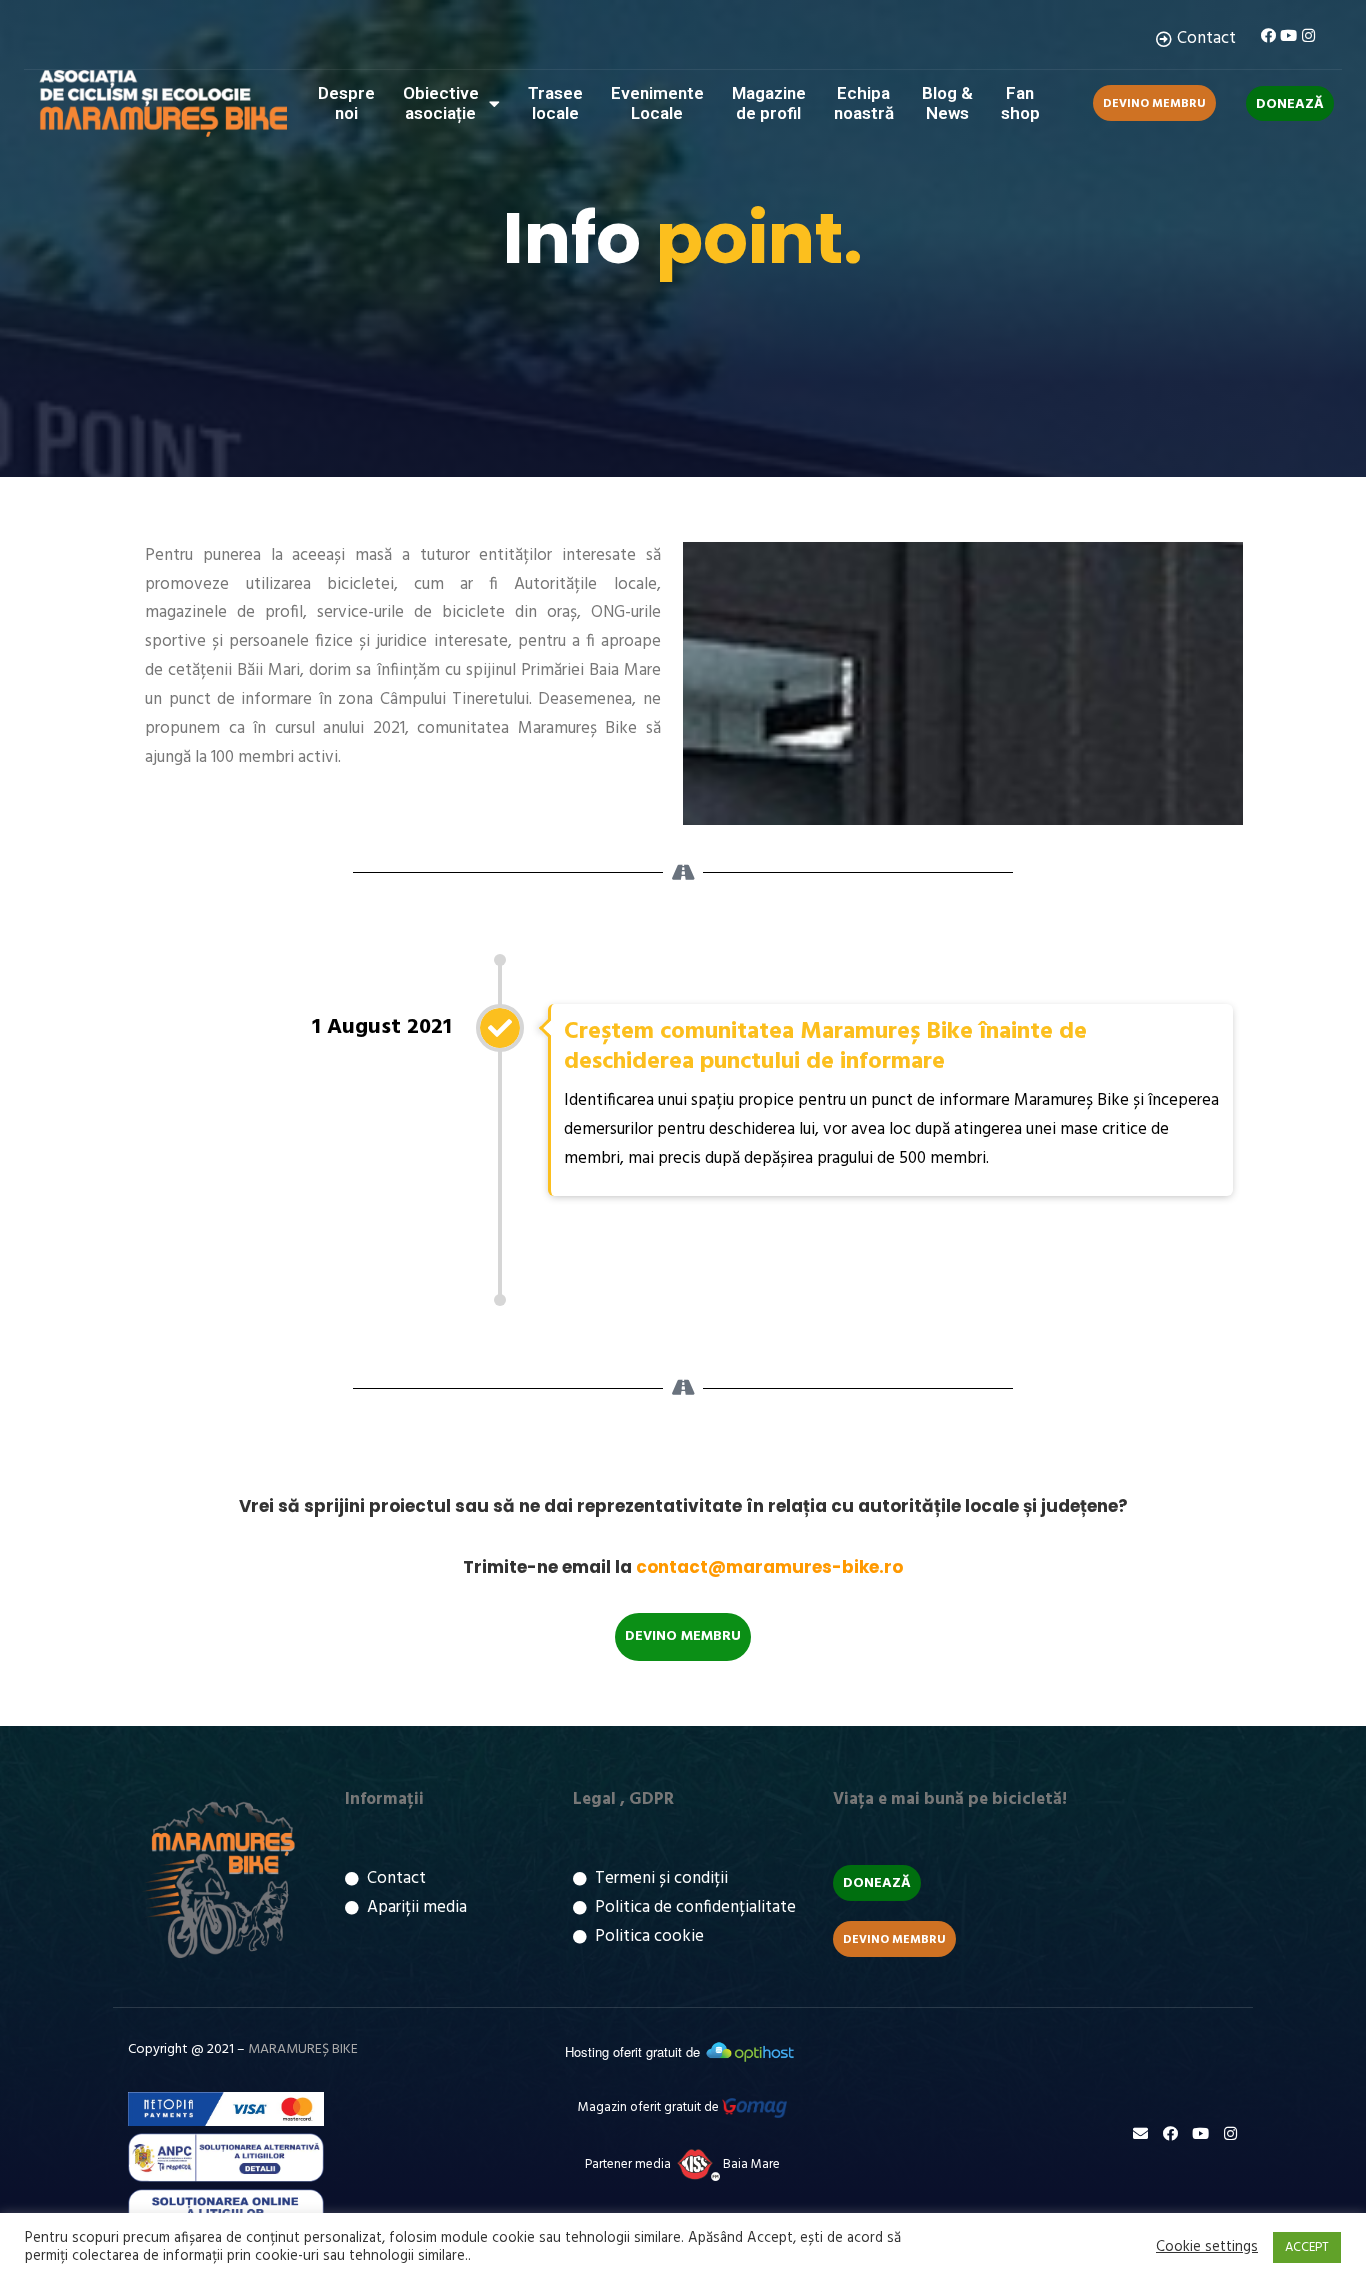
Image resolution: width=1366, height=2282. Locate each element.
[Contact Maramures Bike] (1140, 2133)
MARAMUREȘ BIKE (303, 2049)
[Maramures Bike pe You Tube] (1288, 35)
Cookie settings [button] (1207, 2248)
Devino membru (1154, 104)
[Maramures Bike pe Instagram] (1308, 35)
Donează (1290, 104)
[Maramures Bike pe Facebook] (1268, 35)
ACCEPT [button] (1307, 2247)
